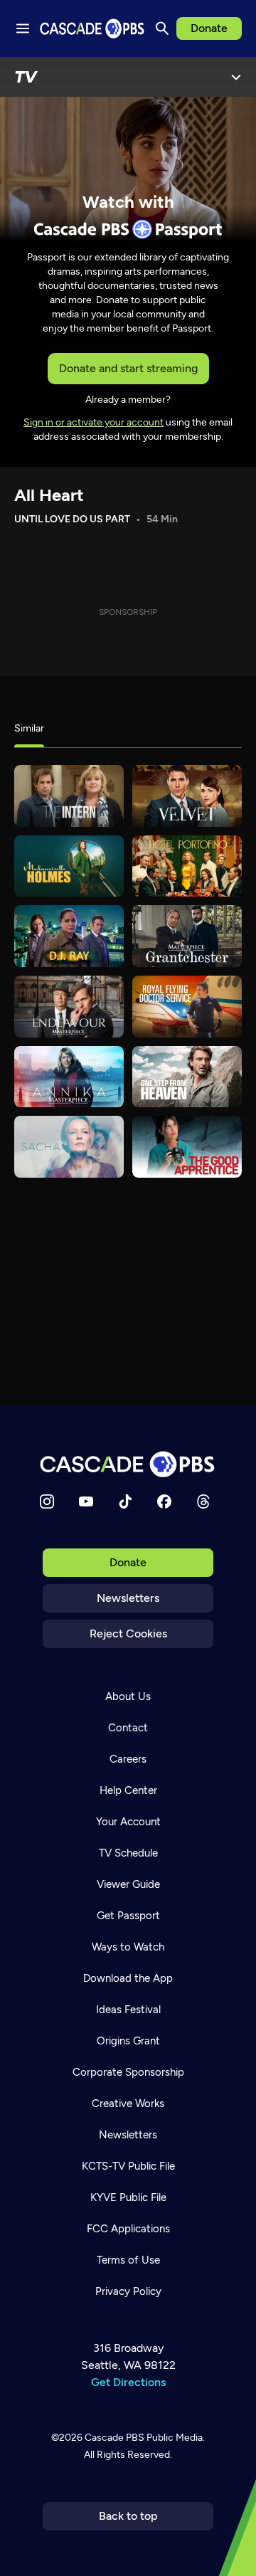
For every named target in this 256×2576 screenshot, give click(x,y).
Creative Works (128, 2103)
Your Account (128, 1822)
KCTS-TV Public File (128, 2166)
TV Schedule (128, 1853)
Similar (29, 728)
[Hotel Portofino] (187, 866)
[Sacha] (69, 1147)
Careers (128, 1759)
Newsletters (128, 1598)
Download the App (128, 1978)
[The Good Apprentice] (187, 1147)
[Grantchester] (187, 936)
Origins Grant (128, 2041)
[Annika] (69, 1077)
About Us (128, 1696)
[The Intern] (69, 796)
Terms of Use (128, 2260)
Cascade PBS (114, 2438)
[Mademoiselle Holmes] (69, 866)
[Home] (128, 1464)
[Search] (162, 28)
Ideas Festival (128, 2010)
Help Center (128, 1790)
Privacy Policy (128, 2291)
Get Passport (128, 1916)
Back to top (128, 2516)
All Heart (49, 495)
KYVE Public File (128, 2197)
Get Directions (128, 2382)
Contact (128, 1728)
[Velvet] (187, 796)
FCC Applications (128, 2229)
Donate (209, 28)
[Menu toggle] (23, 28)
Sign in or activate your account (94, 422)
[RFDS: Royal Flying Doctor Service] (187, 1007)
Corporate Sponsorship (128, 2072)
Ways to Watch (128, 1947)
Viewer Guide (128, 1884)
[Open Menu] (236, 77)
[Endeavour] (69, 1007)
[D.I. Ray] (69, 936)
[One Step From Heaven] (187, 1077)
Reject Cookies (128, 1633)
